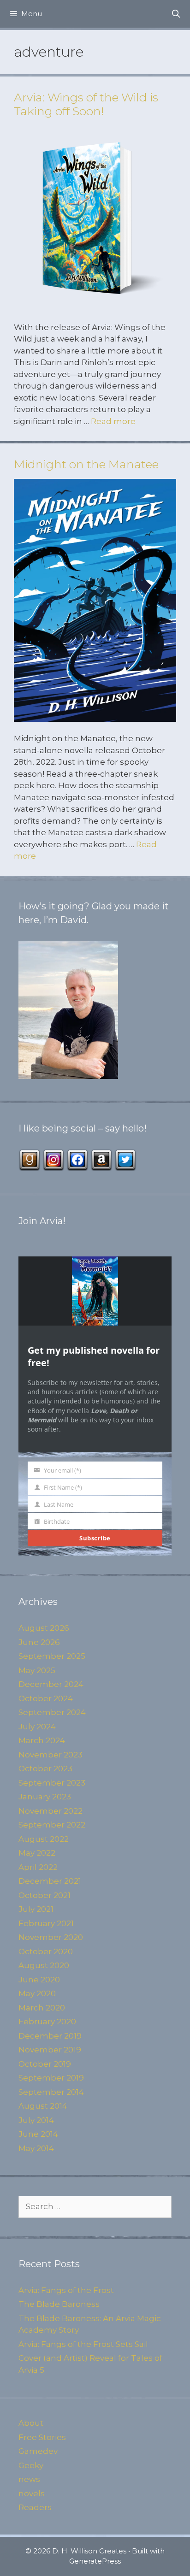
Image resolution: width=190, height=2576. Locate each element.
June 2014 (38, 2134)
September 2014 (51, 2092)
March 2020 (42, 2008)
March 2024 (42, 1740)
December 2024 (51, 1684)
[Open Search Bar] (176, 14)
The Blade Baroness (59, 2304)
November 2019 (50, 2050)
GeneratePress (95, 2561)
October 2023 (45, 1768)
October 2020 (46, 1951)
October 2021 (45, 1895)
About (31, 2423)
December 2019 (50, 2036)
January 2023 (45, 1797)
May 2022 (37, 1853)
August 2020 (44, 1965)
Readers (35, 2507)
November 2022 (50, 1811)
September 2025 (52, 1656)
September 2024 (52, 1712)
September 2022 (52, 1825)
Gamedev (38, 2451)
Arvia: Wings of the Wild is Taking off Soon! (86, 104)
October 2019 (45, 2064)
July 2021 (36, 1909)
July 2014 (36, 2120)
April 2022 (38, 1867)
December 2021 (50, 1881)
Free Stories (42, 2437)
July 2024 (37, 1727)
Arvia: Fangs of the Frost (66, 2290)
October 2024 (46, 1698)
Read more (113, 421)
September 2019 (51, 2078)
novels (32, 2493)
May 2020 (37, 1993)
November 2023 (50, 1755)
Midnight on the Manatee (86, 464)
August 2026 (44, 1628)
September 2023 (52, 1783)
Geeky (31, 2465)
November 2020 (51, 1937)
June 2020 (39, 1980)
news (29, 2479)
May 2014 (36, 2148)
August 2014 (43, 2106)
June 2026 (39, 1642)
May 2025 (37, 1670)
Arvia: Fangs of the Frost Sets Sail (83, 2344)
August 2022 (44, 1839)
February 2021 (46, 1923)
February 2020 (47, 2022)
